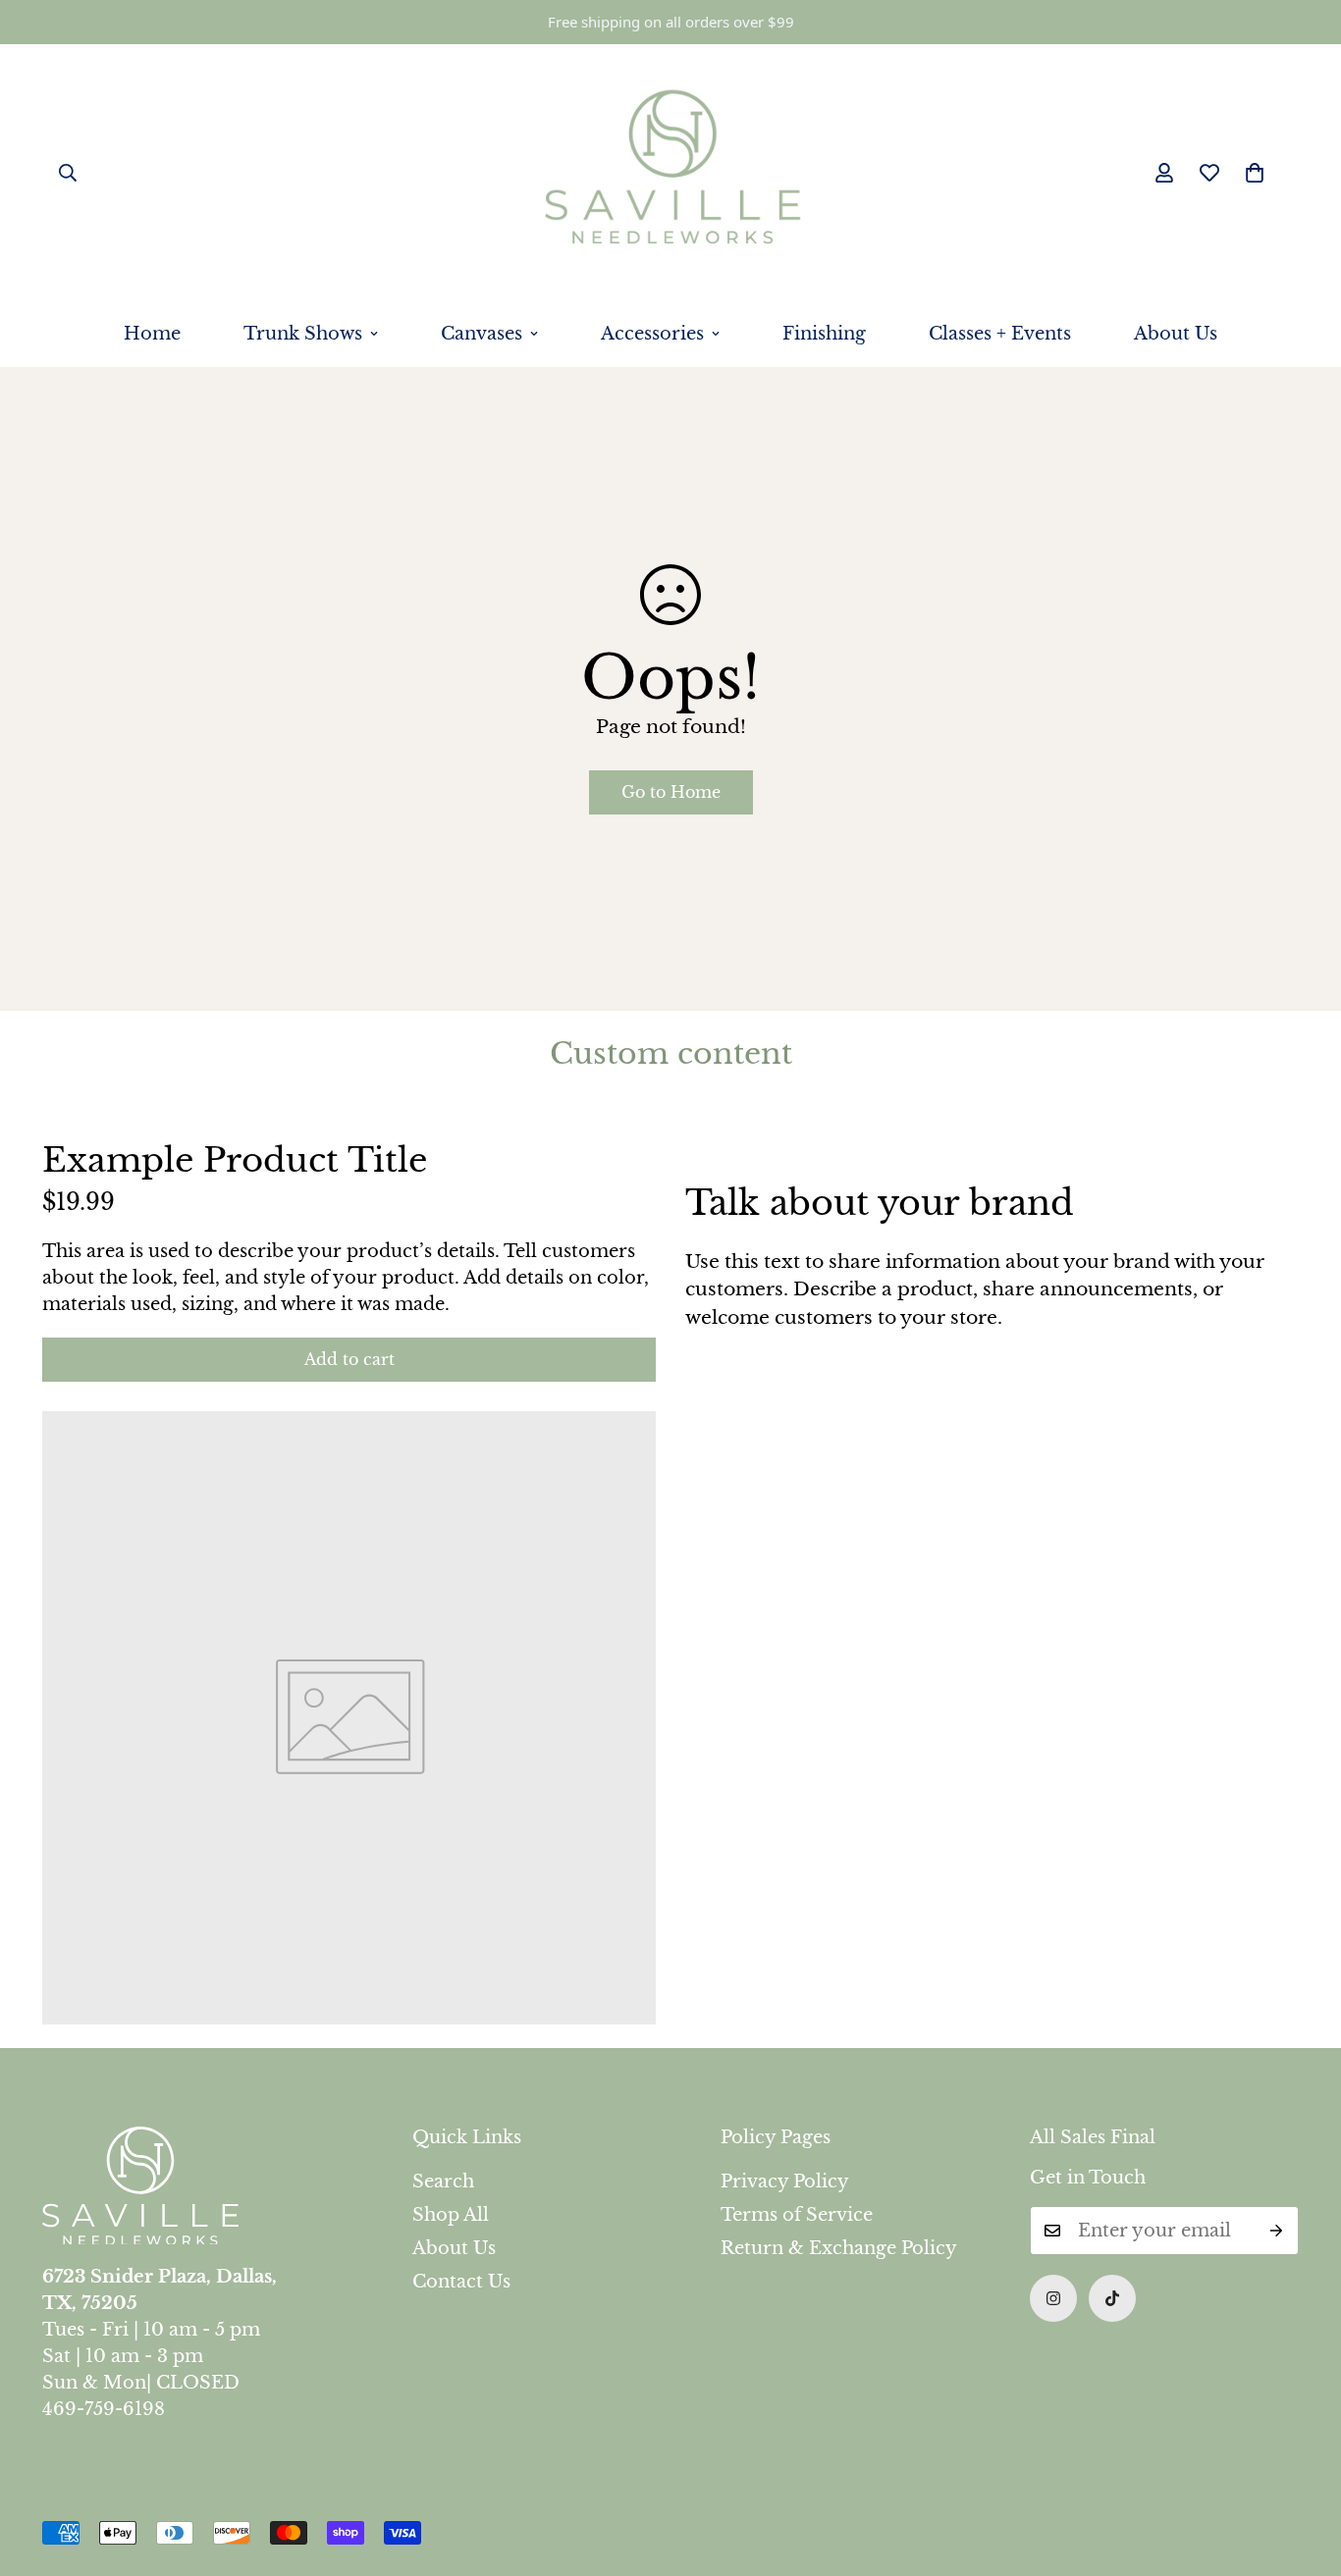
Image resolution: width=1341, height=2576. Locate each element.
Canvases (482, 334)
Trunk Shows (303, 334)
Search (443, 2182)
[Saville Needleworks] (671, 173)
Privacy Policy (785, 2182)
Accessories (652, 334)
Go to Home (671, 792)
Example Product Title (235, 1160)
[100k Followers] (1053, 2298)
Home (152, 334)
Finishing (824, 334)
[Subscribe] (1277, 2231)
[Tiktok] (1112, 2298)
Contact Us (461, 2282)
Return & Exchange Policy (839, 2248)
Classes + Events (1000, 334)
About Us (1176, 334)
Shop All (451, 2215)
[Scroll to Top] (1303, 2469)
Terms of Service (797, 2215)
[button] (1255, 173)
